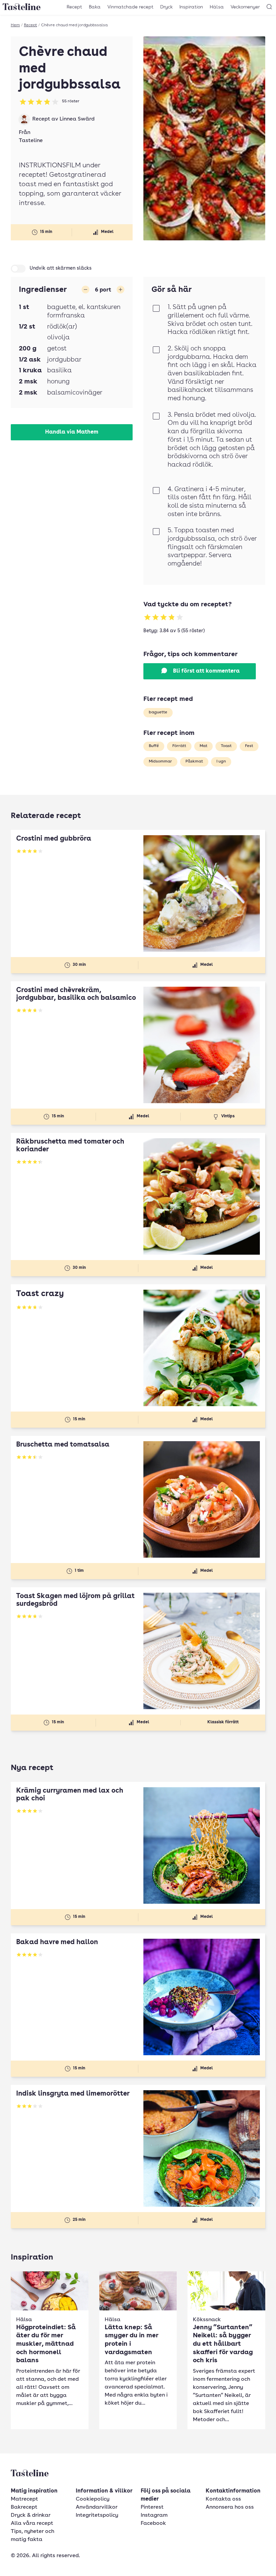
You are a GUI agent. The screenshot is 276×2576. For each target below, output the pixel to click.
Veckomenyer (245, 7)
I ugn (221, 761)
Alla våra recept (32, 2523)
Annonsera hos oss (230, 2507)
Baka (95, 7)
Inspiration (191, 7)
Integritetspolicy (97, 2515)
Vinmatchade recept (130, 7)
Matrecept (24, 2499)
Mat (203, 746)
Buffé (154, 746)
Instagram (154, 2515)
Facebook (153, 2523)
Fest (249, 746)
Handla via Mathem (72, 432)
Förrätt (179, 746)
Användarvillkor (97, 2507)
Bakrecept (24, 2507)
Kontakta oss (223, 2499)
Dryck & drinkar (31, 2515)
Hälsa (217, 7)
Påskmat (194, 761)
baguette (158, 712)
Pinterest (152, 2507)
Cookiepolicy (93, 2499)
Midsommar (160, 761)
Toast (226, 746)
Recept (74, 7)
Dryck (166, 7)
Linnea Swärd (77, 119)
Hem (15, 25)
